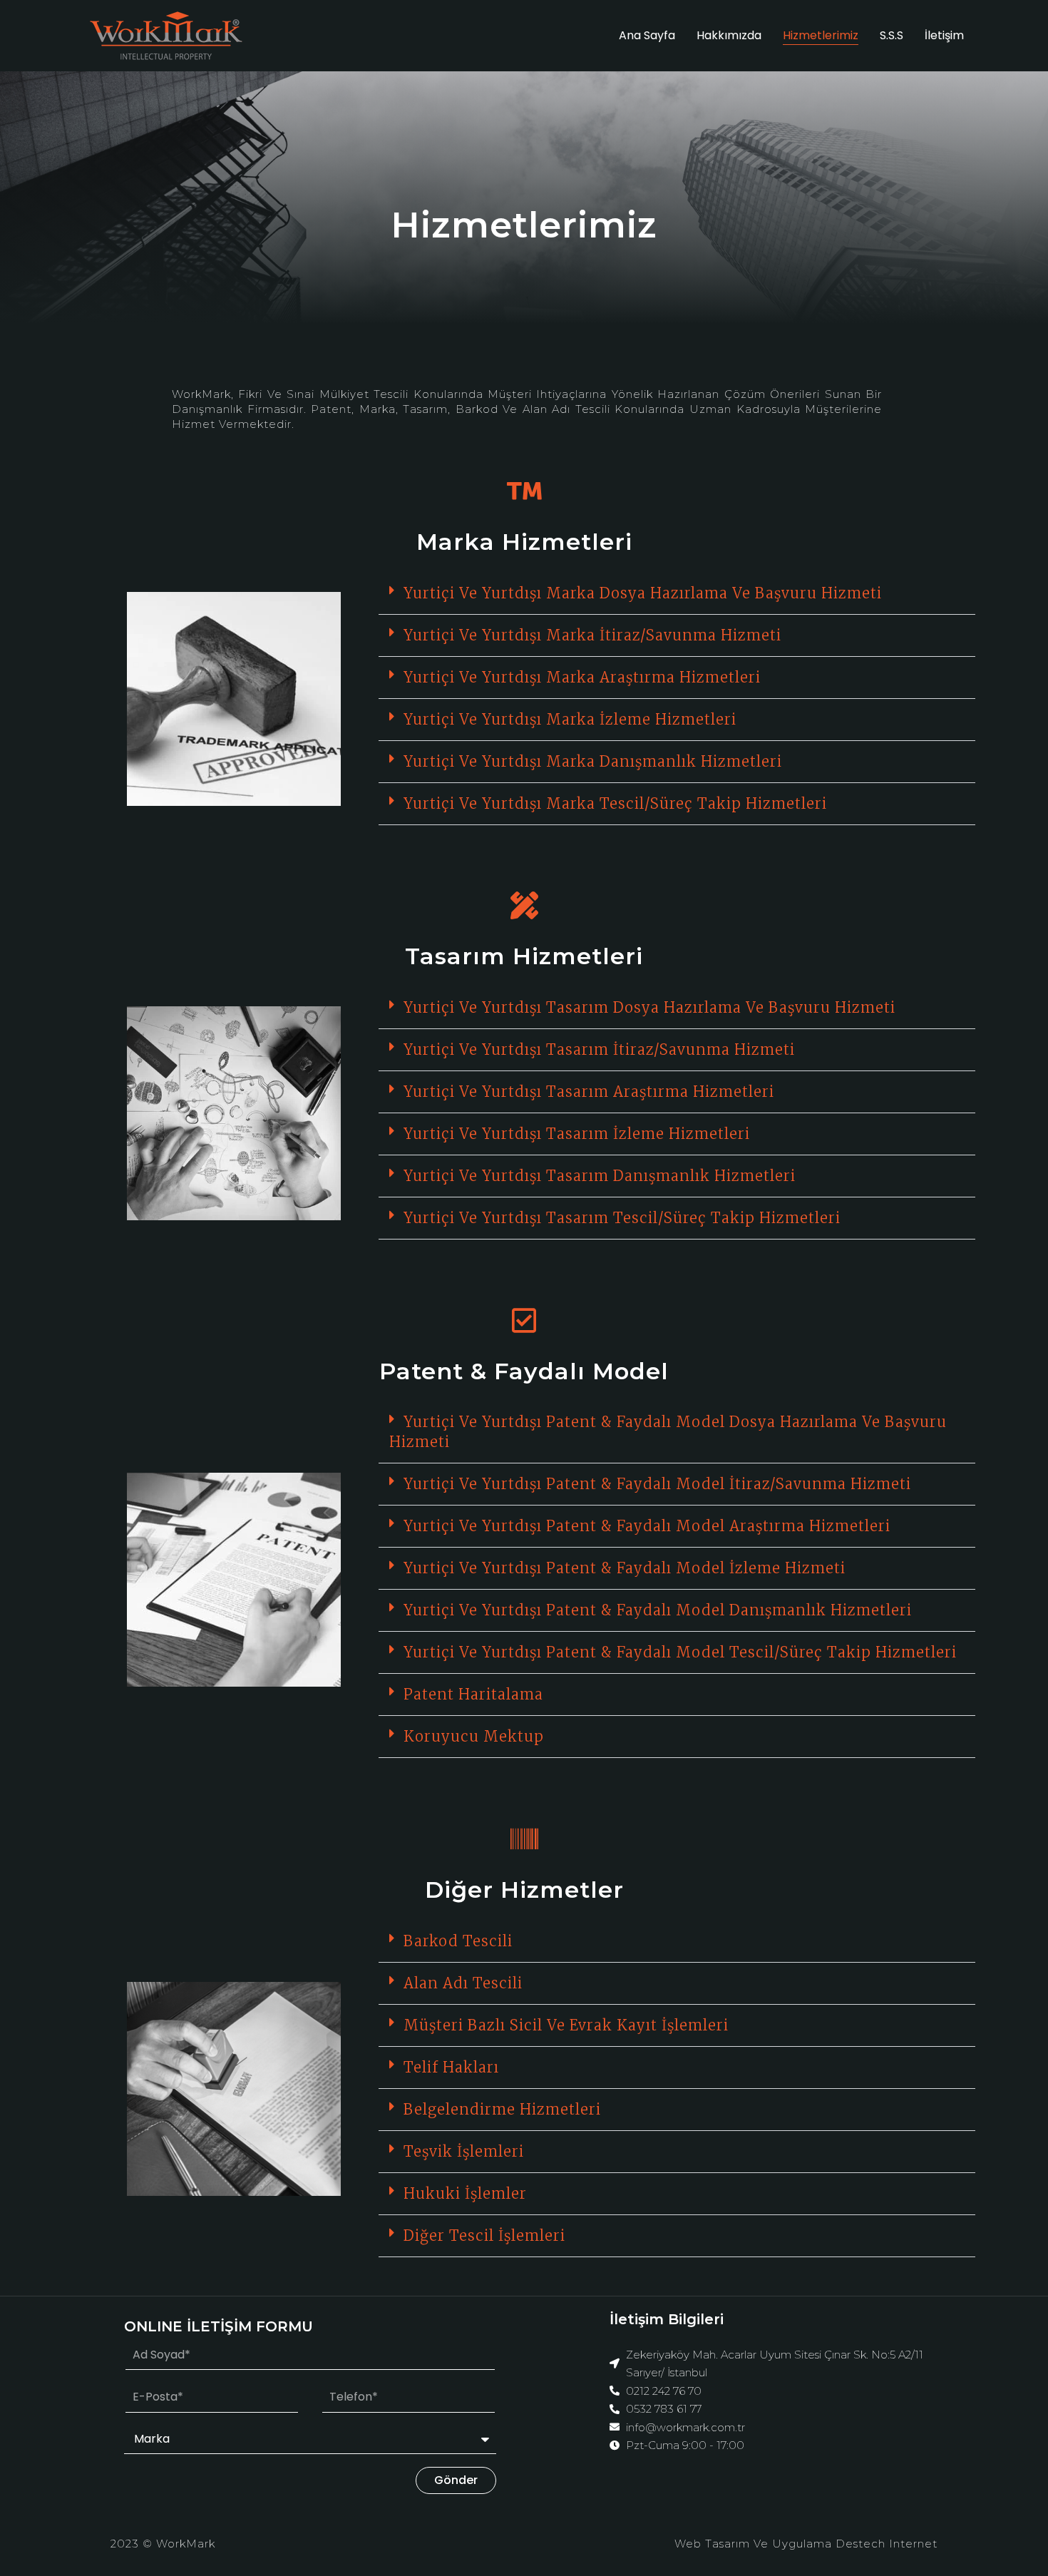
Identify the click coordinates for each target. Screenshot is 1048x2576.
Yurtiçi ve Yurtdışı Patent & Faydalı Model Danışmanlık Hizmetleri (658, 1610)
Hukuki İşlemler (465, 2193)
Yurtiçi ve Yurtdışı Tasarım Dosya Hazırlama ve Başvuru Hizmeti (649, 1007)
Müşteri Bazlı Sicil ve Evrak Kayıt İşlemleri (566, 2025)
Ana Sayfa (647, 35)
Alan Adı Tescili (463, 1983)
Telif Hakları (451, 2067)
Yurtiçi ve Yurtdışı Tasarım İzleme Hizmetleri (577, 1134)
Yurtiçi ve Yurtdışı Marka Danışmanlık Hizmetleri (593, 761)
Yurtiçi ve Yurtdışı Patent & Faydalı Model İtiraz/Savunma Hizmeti (657, 1484)
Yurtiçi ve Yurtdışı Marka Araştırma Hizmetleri (582, 677)
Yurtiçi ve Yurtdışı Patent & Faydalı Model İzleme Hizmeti (625, 1568)
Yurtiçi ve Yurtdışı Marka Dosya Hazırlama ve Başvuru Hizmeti (643, 593)
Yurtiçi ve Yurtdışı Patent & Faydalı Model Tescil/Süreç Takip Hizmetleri (680, 1652)
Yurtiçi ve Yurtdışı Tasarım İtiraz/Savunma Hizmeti (599, 1049)
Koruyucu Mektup (474, 1736)
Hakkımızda (729, 35)
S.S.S (892, 35)
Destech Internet (887, 2544)
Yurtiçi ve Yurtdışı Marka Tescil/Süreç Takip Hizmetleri (615, 803)
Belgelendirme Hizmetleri (502, 2109)
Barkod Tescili (458, 1941)
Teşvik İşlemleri (464, 2151)
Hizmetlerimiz (821, 35)
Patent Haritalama (473, 1694)
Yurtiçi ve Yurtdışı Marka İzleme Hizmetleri (570, 719)
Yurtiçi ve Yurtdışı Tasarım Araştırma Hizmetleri (589, 1092)
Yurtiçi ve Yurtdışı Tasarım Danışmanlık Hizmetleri (600, 1176)
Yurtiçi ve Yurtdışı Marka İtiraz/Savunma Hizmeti (592, 635)
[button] (677, 594)
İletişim (944, 35)
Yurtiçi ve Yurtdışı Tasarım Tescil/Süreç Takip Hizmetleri (622, 1218)
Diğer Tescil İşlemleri (484, 2235)
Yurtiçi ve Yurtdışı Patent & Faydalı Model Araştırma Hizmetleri (647, 1526)
